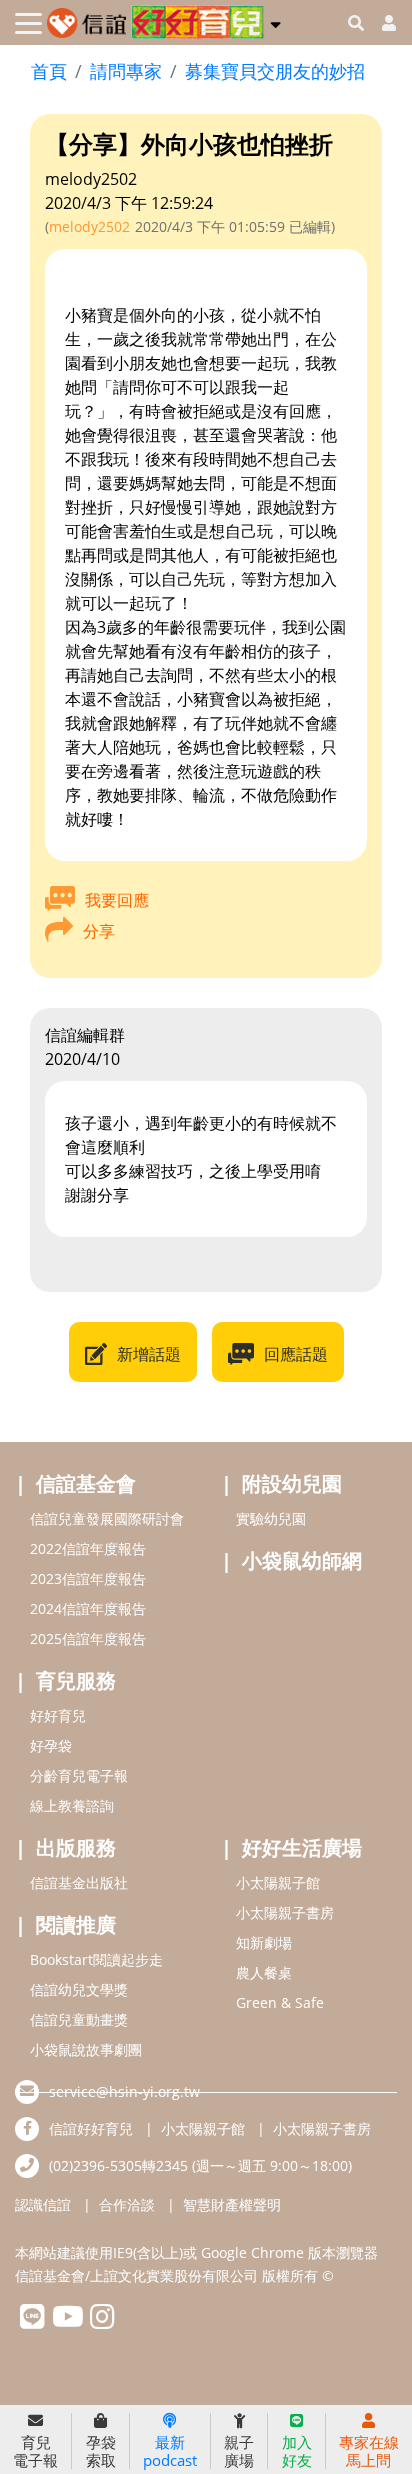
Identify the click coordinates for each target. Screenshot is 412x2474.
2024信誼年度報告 (88, 1608)
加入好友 (297, 2450)
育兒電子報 (35, 2450)
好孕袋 (51, 1745)
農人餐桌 (264, 1972)
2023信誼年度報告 (88, 1578)
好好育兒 (58, 1715)
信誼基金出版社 (79, 1882)
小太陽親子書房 (285, 1912)
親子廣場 (239, 2450)
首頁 (49, 71)
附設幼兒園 (292, 1483)
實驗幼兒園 (271, 1518)
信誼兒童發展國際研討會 (107, 1518)
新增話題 (149, 1354)
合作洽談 (127, 2204)
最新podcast (170, 2450)
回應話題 (296, 1354)
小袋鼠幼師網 (302, 1560)
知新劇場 (264, 1942)
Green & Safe (280, 2002)
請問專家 (126, 71)
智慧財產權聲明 (232, 2204)
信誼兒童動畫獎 (79, 2019)
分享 (99, 931)
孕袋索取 (101, 2450)
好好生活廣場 (302, 1847)
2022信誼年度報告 (88, 1548)
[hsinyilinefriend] (32, 2321)
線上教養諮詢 (72, 1805)
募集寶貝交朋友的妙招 (275, 71)
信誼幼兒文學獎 (79, 1989)
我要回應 (117, 900)
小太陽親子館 (278, 1882)
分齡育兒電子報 (79, 1775)
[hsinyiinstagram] (102, 2321)
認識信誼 (43, 2204)
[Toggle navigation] (28, 23)
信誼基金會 (86, 1483)
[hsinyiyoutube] (67, 2321)
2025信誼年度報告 (88, 1638)
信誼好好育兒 (91, 2128)
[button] (275, 21)
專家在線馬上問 (369, 2450)
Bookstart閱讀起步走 (96, 1959)
